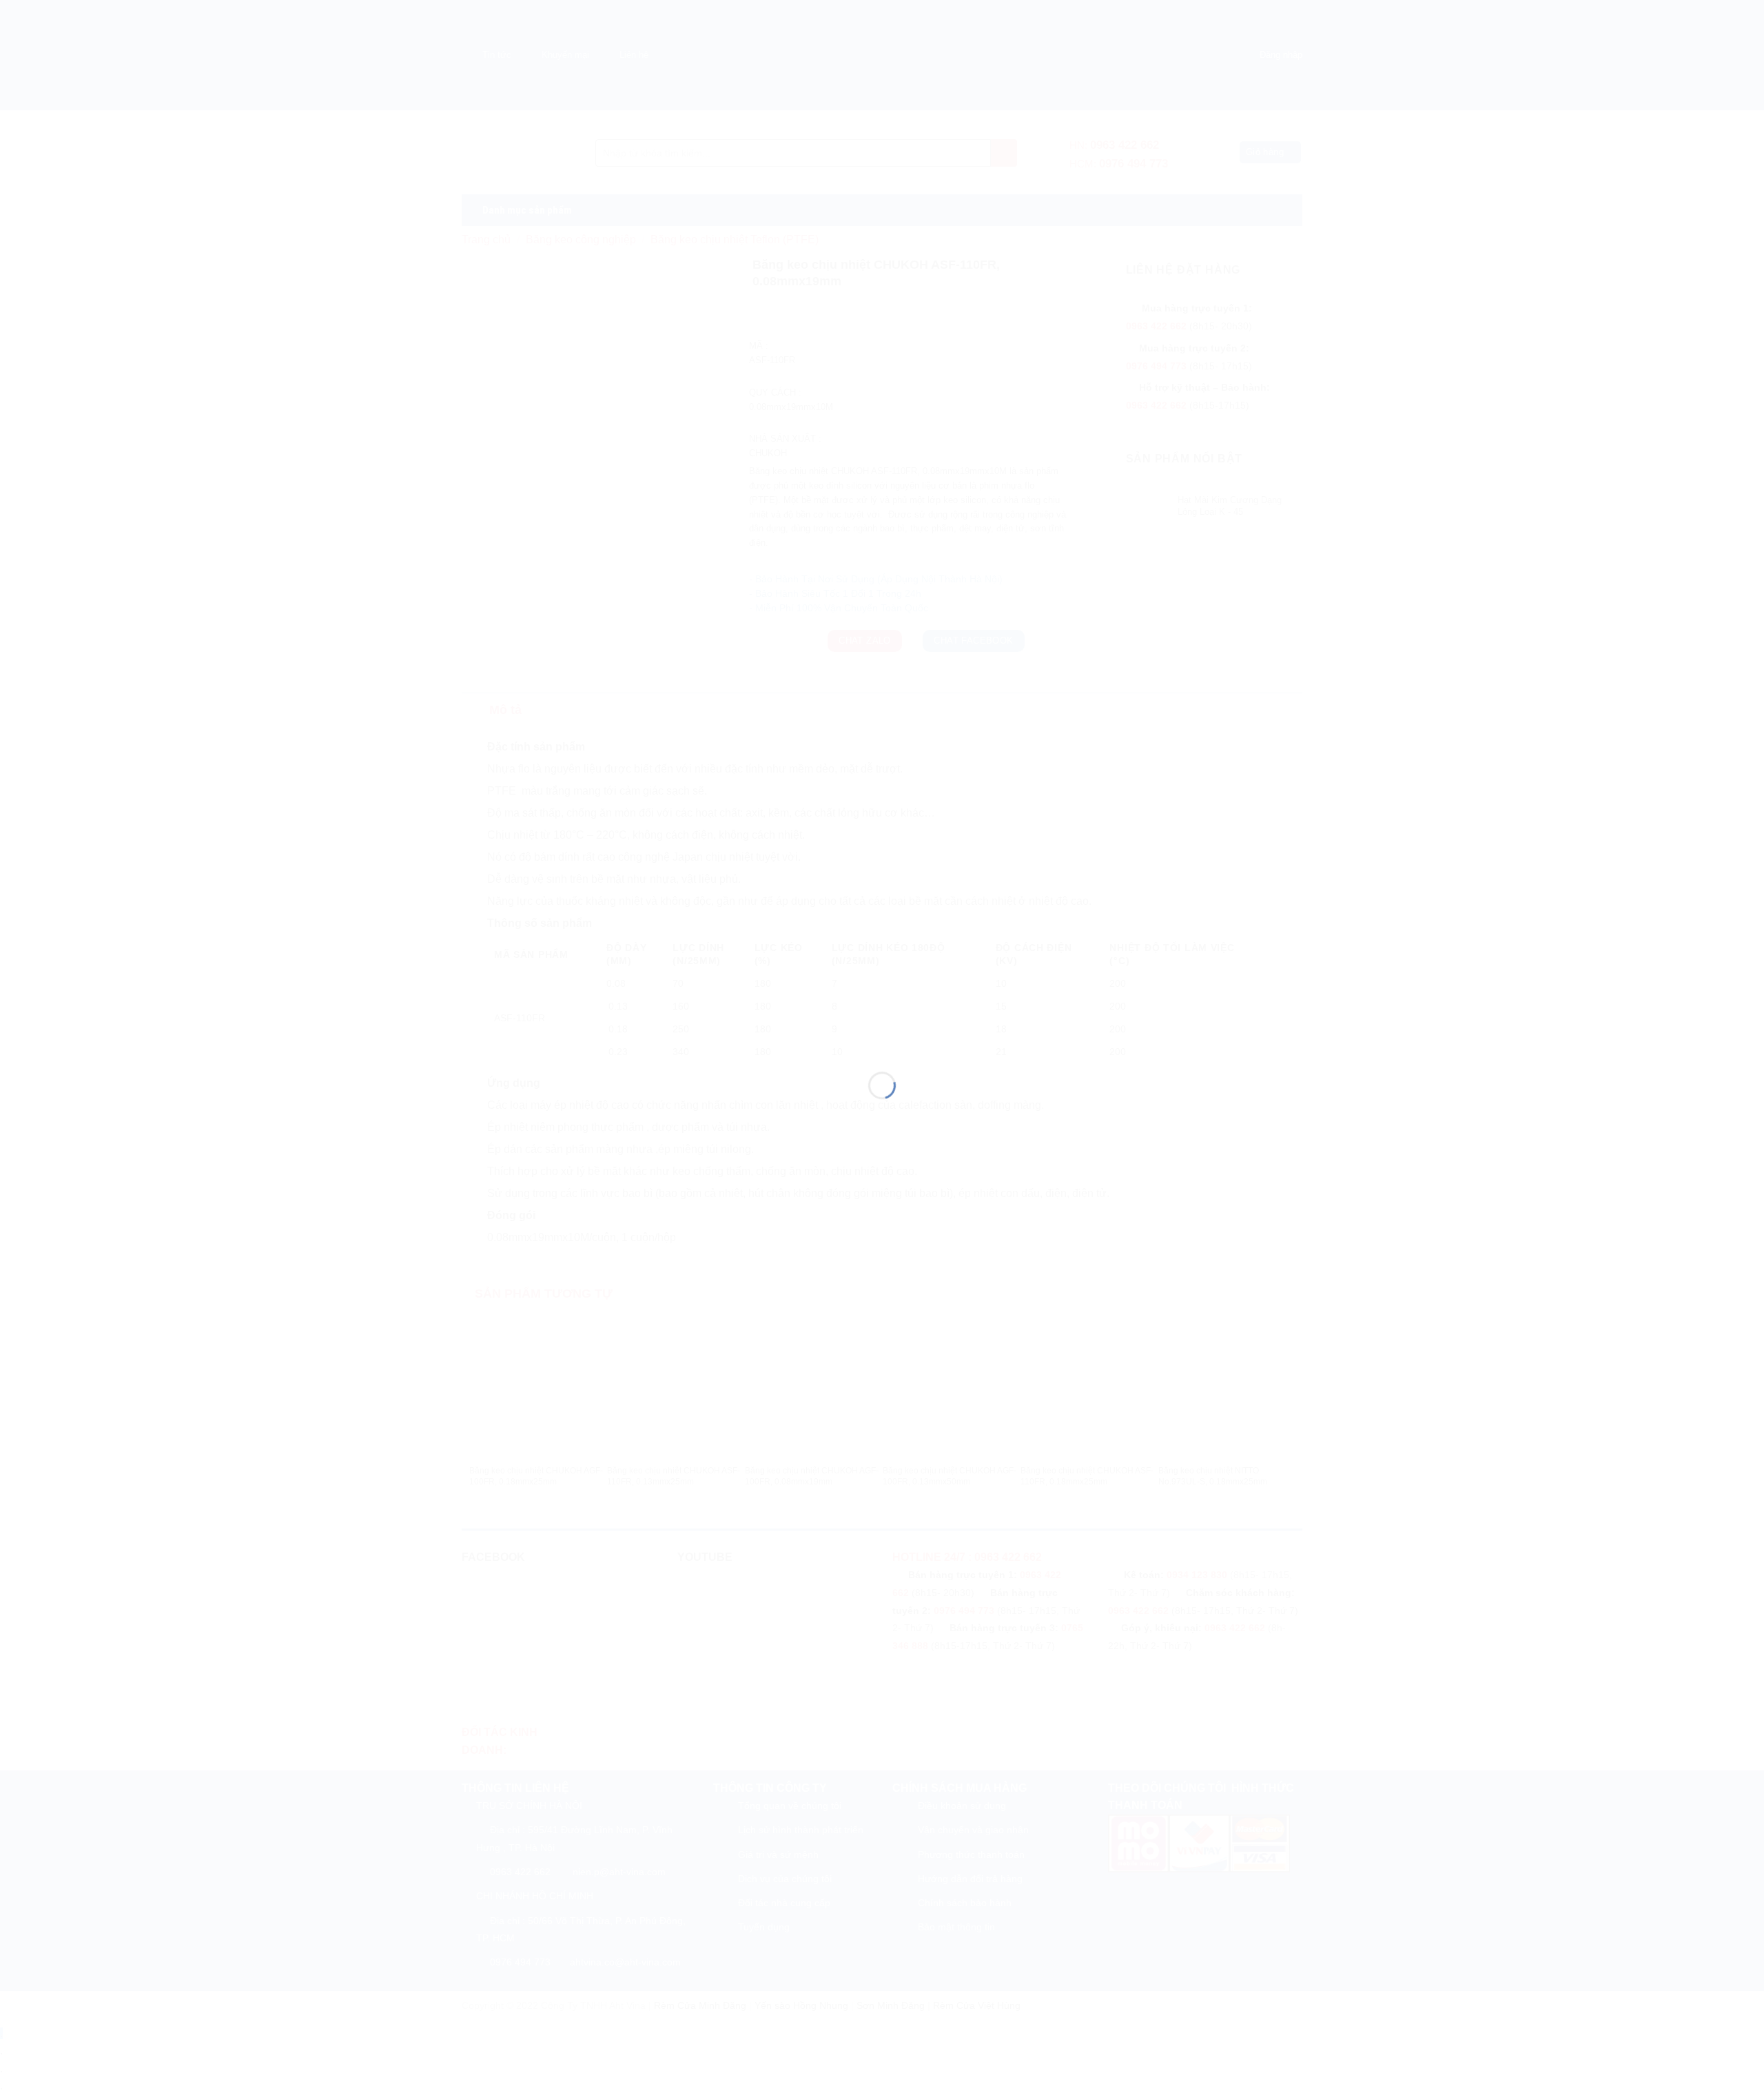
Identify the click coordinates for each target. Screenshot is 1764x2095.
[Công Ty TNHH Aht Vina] (882, 1022)
